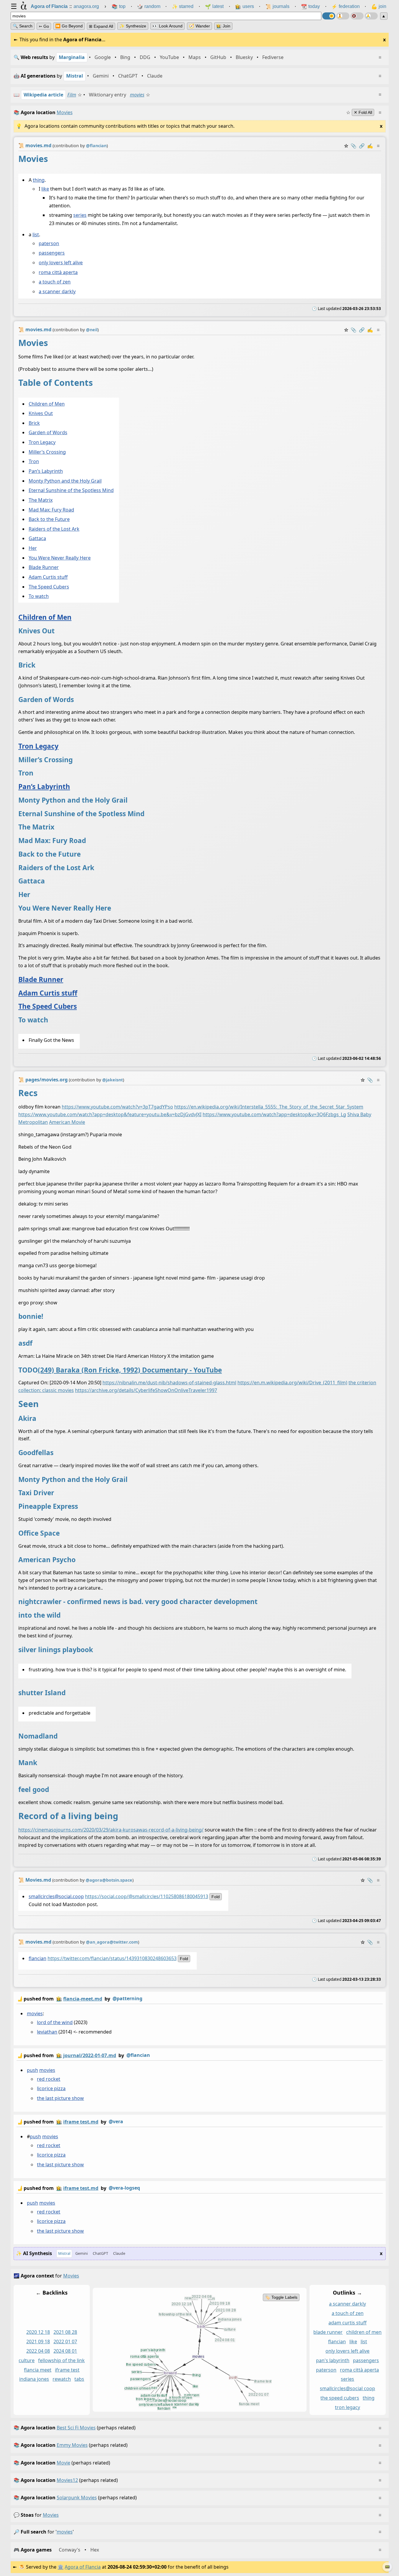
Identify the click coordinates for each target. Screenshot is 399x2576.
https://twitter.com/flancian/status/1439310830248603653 (112, 1958)
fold (215, 1897)
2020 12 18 (38, 2332)
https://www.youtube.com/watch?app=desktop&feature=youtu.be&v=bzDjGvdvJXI (110, 1114)
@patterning (127, 1998)
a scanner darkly (57, 291)
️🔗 (362, 146)
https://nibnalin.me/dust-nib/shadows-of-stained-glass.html (169, 1383)
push (32, 2070)
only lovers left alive (61, 263)
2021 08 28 (65, 2332)
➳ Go (44, 26)
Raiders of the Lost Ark (54, 529)
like (45, 189)
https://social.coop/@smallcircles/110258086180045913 (146, 1896)
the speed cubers (340, 2398)
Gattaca (37, 539)
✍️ (370, 146)
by (79, 1999)
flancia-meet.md (83, 1999)
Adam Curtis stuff (48, 577)
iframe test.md (81, 2122)
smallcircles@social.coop (56, 1896)
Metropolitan (33, 1122)
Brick (34, 423)
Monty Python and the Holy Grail (65, 481)
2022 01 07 (65, 2341)
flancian (37, 1958)
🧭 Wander (199, 26)
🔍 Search (23, 26)
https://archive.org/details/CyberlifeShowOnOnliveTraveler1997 (146, 1390)
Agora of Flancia (83, 2567)
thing (38, 180)
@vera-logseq (124, 2188)
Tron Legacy (42, 442)
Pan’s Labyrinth (45, 471)
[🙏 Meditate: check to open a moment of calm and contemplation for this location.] (371, 16)
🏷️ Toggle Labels (281, 2298)
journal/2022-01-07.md (90, 2055)
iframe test (67, 2370)
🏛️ (61, 2567)
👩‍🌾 (59, 1999)
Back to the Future (49, 519)
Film (72, 95)
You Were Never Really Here (59, 558)
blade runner (328, 2332)
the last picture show (60, 2098)
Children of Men (46, 404)
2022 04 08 (38, 2351)
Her (32, 548)
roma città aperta (58, 272)
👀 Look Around (167, 26)
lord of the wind (55, 2022)
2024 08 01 (65, 2351)
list (35, 235)
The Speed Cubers (49, 587)
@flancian (138, 2055)
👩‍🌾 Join (223, 26)
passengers (52, 253)
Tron (34, 462)
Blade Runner (43, 568)
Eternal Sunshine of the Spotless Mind (71, 490)
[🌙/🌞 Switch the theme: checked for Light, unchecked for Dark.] (329, 16)
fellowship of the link (61, 2360)
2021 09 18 (38, 2341)
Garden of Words (48, 433)
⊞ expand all (101, 26)
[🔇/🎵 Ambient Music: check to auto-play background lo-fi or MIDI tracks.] (357, 16)
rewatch (62, 2379)
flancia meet (38, 2370)
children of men (364, 2332)
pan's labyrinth (333, 2360)
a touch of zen (55, 282)
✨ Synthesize (133, 26)
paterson (49, 243)
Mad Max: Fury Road (51, 510)
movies (137, 95)
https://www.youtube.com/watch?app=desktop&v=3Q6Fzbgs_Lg (274, 1114)
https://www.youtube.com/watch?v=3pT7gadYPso (117, 1107)
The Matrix (40, 500)
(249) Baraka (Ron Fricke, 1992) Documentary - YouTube (130, 1370)
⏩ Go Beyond (69, 26)
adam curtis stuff (347, 2323)
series (80, 215)
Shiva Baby (359, 1114)
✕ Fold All (363, 112)
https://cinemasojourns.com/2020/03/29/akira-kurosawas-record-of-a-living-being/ (111, 1830)
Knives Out (40, 413)
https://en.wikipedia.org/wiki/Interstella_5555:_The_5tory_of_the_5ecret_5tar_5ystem (269, 1107)
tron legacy (347, 2407)
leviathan (47, 2032)
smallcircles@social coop (347, 2389)
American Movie (67, 1122)
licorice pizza (51, 2089)
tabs (79, 2379)
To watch (38, 596)
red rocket (49, 2079)
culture (27, 2360)
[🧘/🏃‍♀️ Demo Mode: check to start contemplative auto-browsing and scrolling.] (343, 16)
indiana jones (34, 2379)
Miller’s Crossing (47, 452)
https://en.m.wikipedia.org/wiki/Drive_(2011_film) (292, 1383)
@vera (116, 2121)
